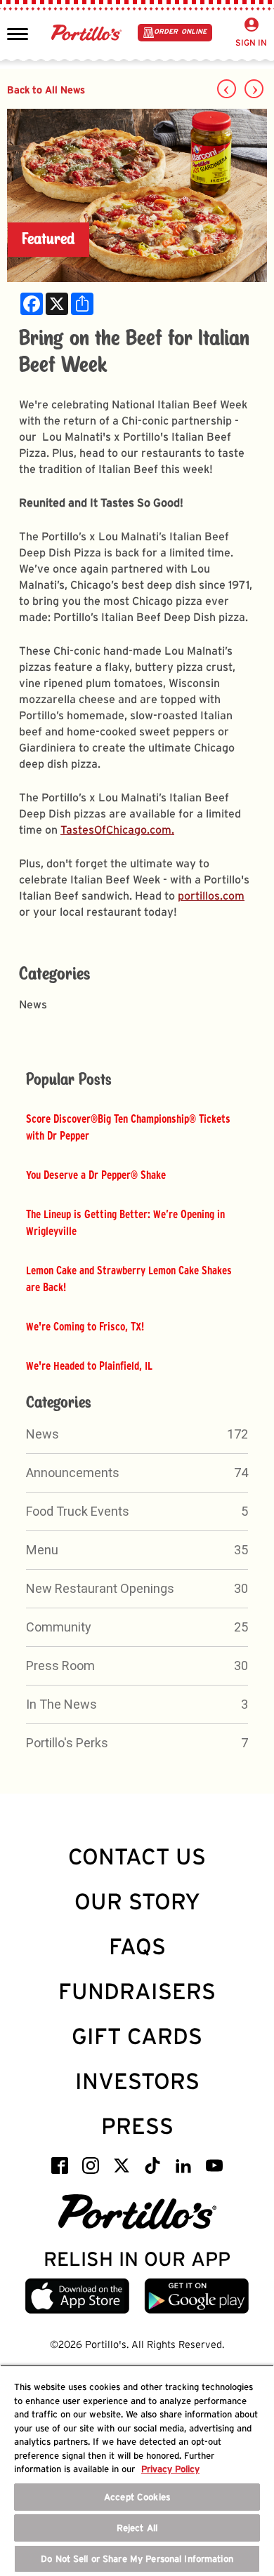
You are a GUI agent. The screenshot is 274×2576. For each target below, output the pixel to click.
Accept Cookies (137, 2497)
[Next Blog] (254, 89)
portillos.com (211, 896)
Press (137, 2126)
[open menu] (18, 33)
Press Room (60, 1666)
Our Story (137, 1901)
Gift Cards (137, 2036)
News (43, 1434)
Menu (42, 1550)
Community (59, 1627)
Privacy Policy (170, 2469)
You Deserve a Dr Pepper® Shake (96, 1175)
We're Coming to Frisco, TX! (85, 1326)
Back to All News (46, 89)
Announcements (73, 1473)
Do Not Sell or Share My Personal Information (137, 2559)
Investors (137, 2081)
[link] (32, 304)
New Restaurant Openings (100, 1588)
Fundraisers (137, 1991)
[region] (137, 2470)
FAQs (137, 1946)
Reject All (137, 2528)
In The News (61, 1704)
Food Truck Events (78, 1511)
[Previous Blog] (227, 89)
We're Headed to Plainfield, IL (89, 1366)
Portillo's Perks (67, 1743)
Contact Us (137, 1856)
